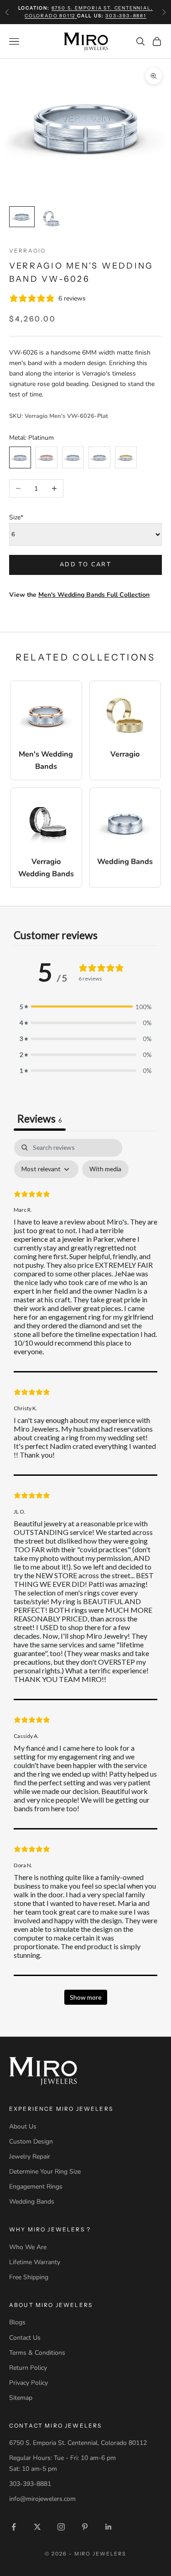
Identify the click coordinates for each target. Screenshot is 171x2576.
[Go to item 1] (22, 217)
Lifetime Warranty (35, 2262)
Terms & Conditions (37, 2353)
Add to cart (85, 564)
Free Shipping (29, 2277)
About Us (23, 2126)
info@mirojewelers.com (42, 2499)
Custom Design (31, 2142)
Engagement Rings (36, 2187)
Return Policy (28, 2368)
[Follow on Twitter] (37, 2527)
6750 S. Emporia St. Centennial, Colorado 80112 (78, 2443)
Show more (86, 1997)
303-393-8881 (126, 16)
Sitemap (21, 2398)
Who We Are (28, 2247)
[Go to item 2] (51, 219)
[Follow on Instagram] (61, 2527)
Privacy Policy (28, 2383)
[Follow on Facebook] (14, 2527)
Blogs (17, 2322)
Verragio (27, 251)
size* (16, 517)
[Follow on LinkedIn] (109, 2527)
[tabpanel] (85, 1576)
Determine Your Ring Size (45, 2172)
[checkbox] (105, 1169)
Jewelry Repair (30, 2157)
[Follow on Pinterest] (85, 2527)
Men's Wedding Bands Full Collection (94, 595)
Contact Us (25, 2338)
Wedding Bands (32, 2202)
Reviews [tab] (40, 1118)
